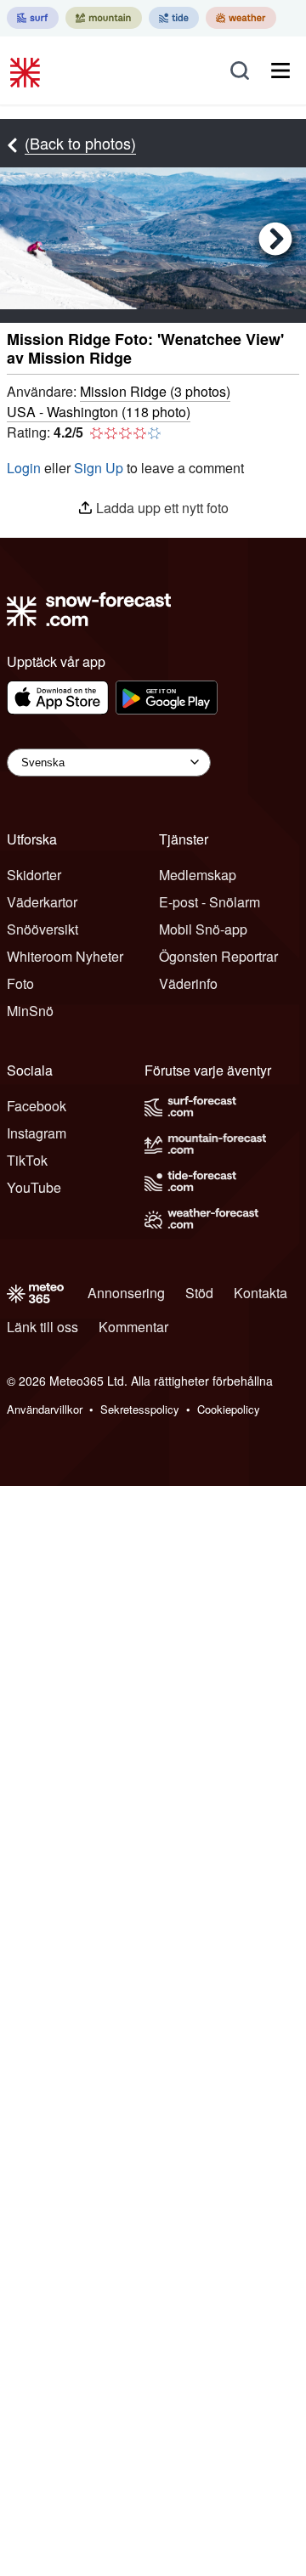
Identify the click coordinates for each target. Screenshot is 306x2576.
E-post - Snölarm (210, 902)
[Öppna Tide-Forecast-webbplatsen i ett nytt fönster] (174, 18)
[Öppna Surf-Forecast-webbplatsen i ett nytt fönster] (33, 18)
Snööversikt (42, 929)
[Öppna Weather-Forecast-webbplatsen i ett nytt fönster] (241, 18)
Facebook (37, 1106)
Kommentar (133, 1327)
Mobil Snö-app (203, 929)
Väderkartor (42, 902)
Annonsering (126, 1293)
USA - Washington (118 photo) (99, 412)
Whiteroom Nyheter (65, 956)
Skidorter (34, 875)
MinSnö (30, 1011)
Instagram (37, 1133)
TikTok (27, 1160)
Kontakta (261, 1293)
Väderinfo (188, 983)
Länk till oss (42, 1327)
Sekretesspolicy (140, 1409)
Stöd (199, 1293)
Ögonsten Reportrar (218, 956)
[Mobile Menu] (280, 71)
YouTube (34, 1187)
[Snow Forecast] (27, 71)
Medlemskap (198, 875)
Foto (20, 983)
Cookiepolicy (229, 1409)
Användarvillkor (45, 1409)
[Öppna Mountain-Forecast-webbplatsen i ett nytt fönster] (104, 18)
